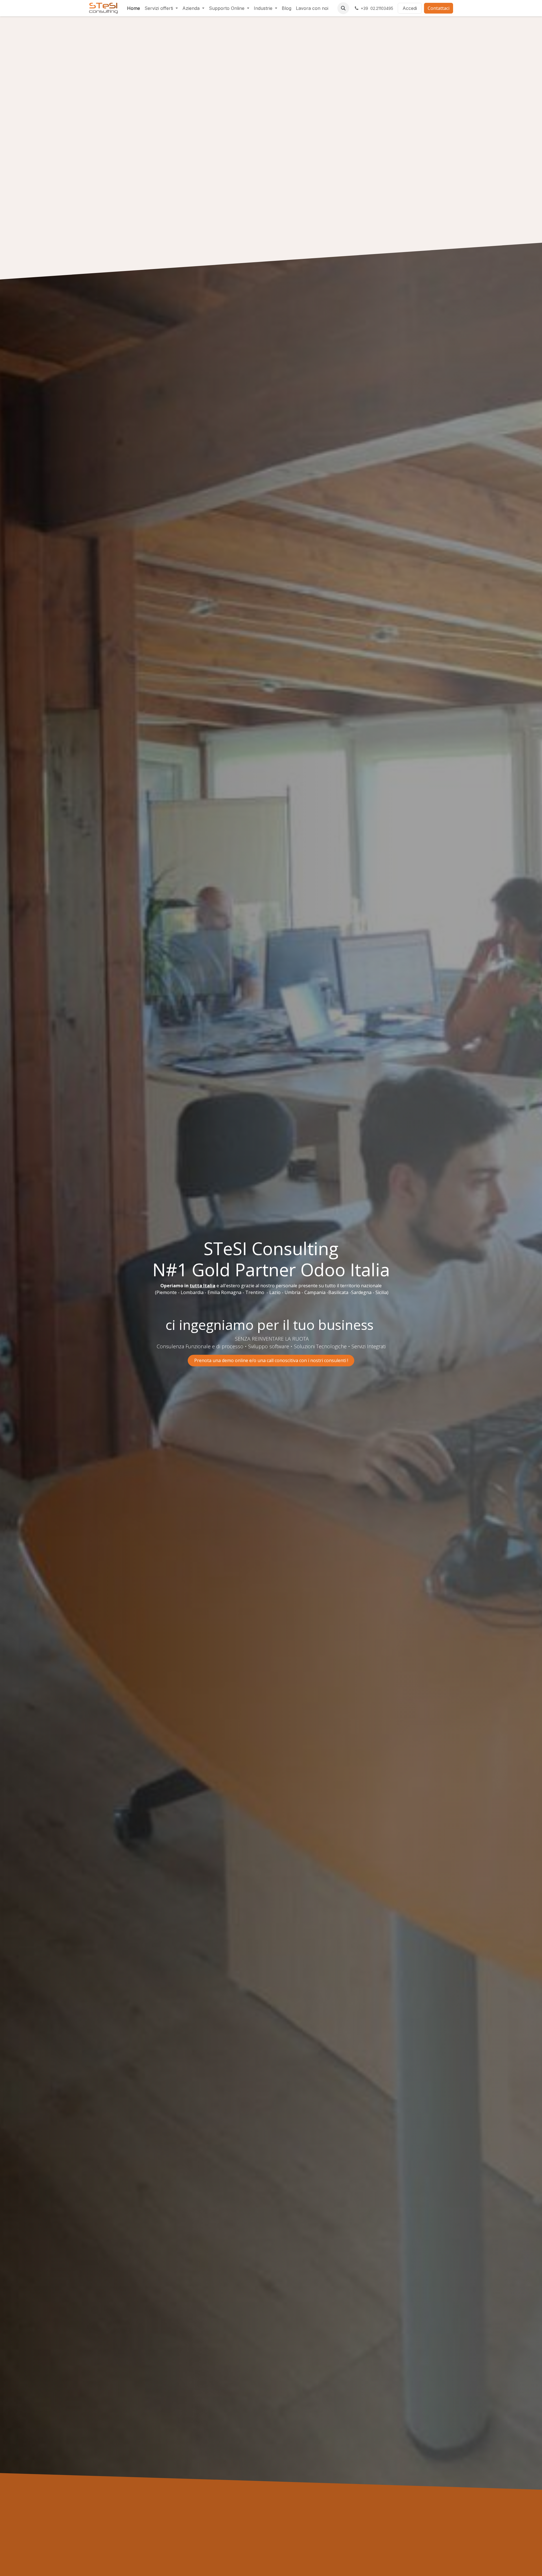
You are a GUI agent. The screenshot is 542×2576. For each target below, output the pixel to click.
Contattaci (439, 8)
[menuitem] (134, 8)
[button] (343, 8)
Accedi (410, 8)
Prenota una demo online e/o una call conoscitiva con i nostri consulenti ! (271, 1352)
